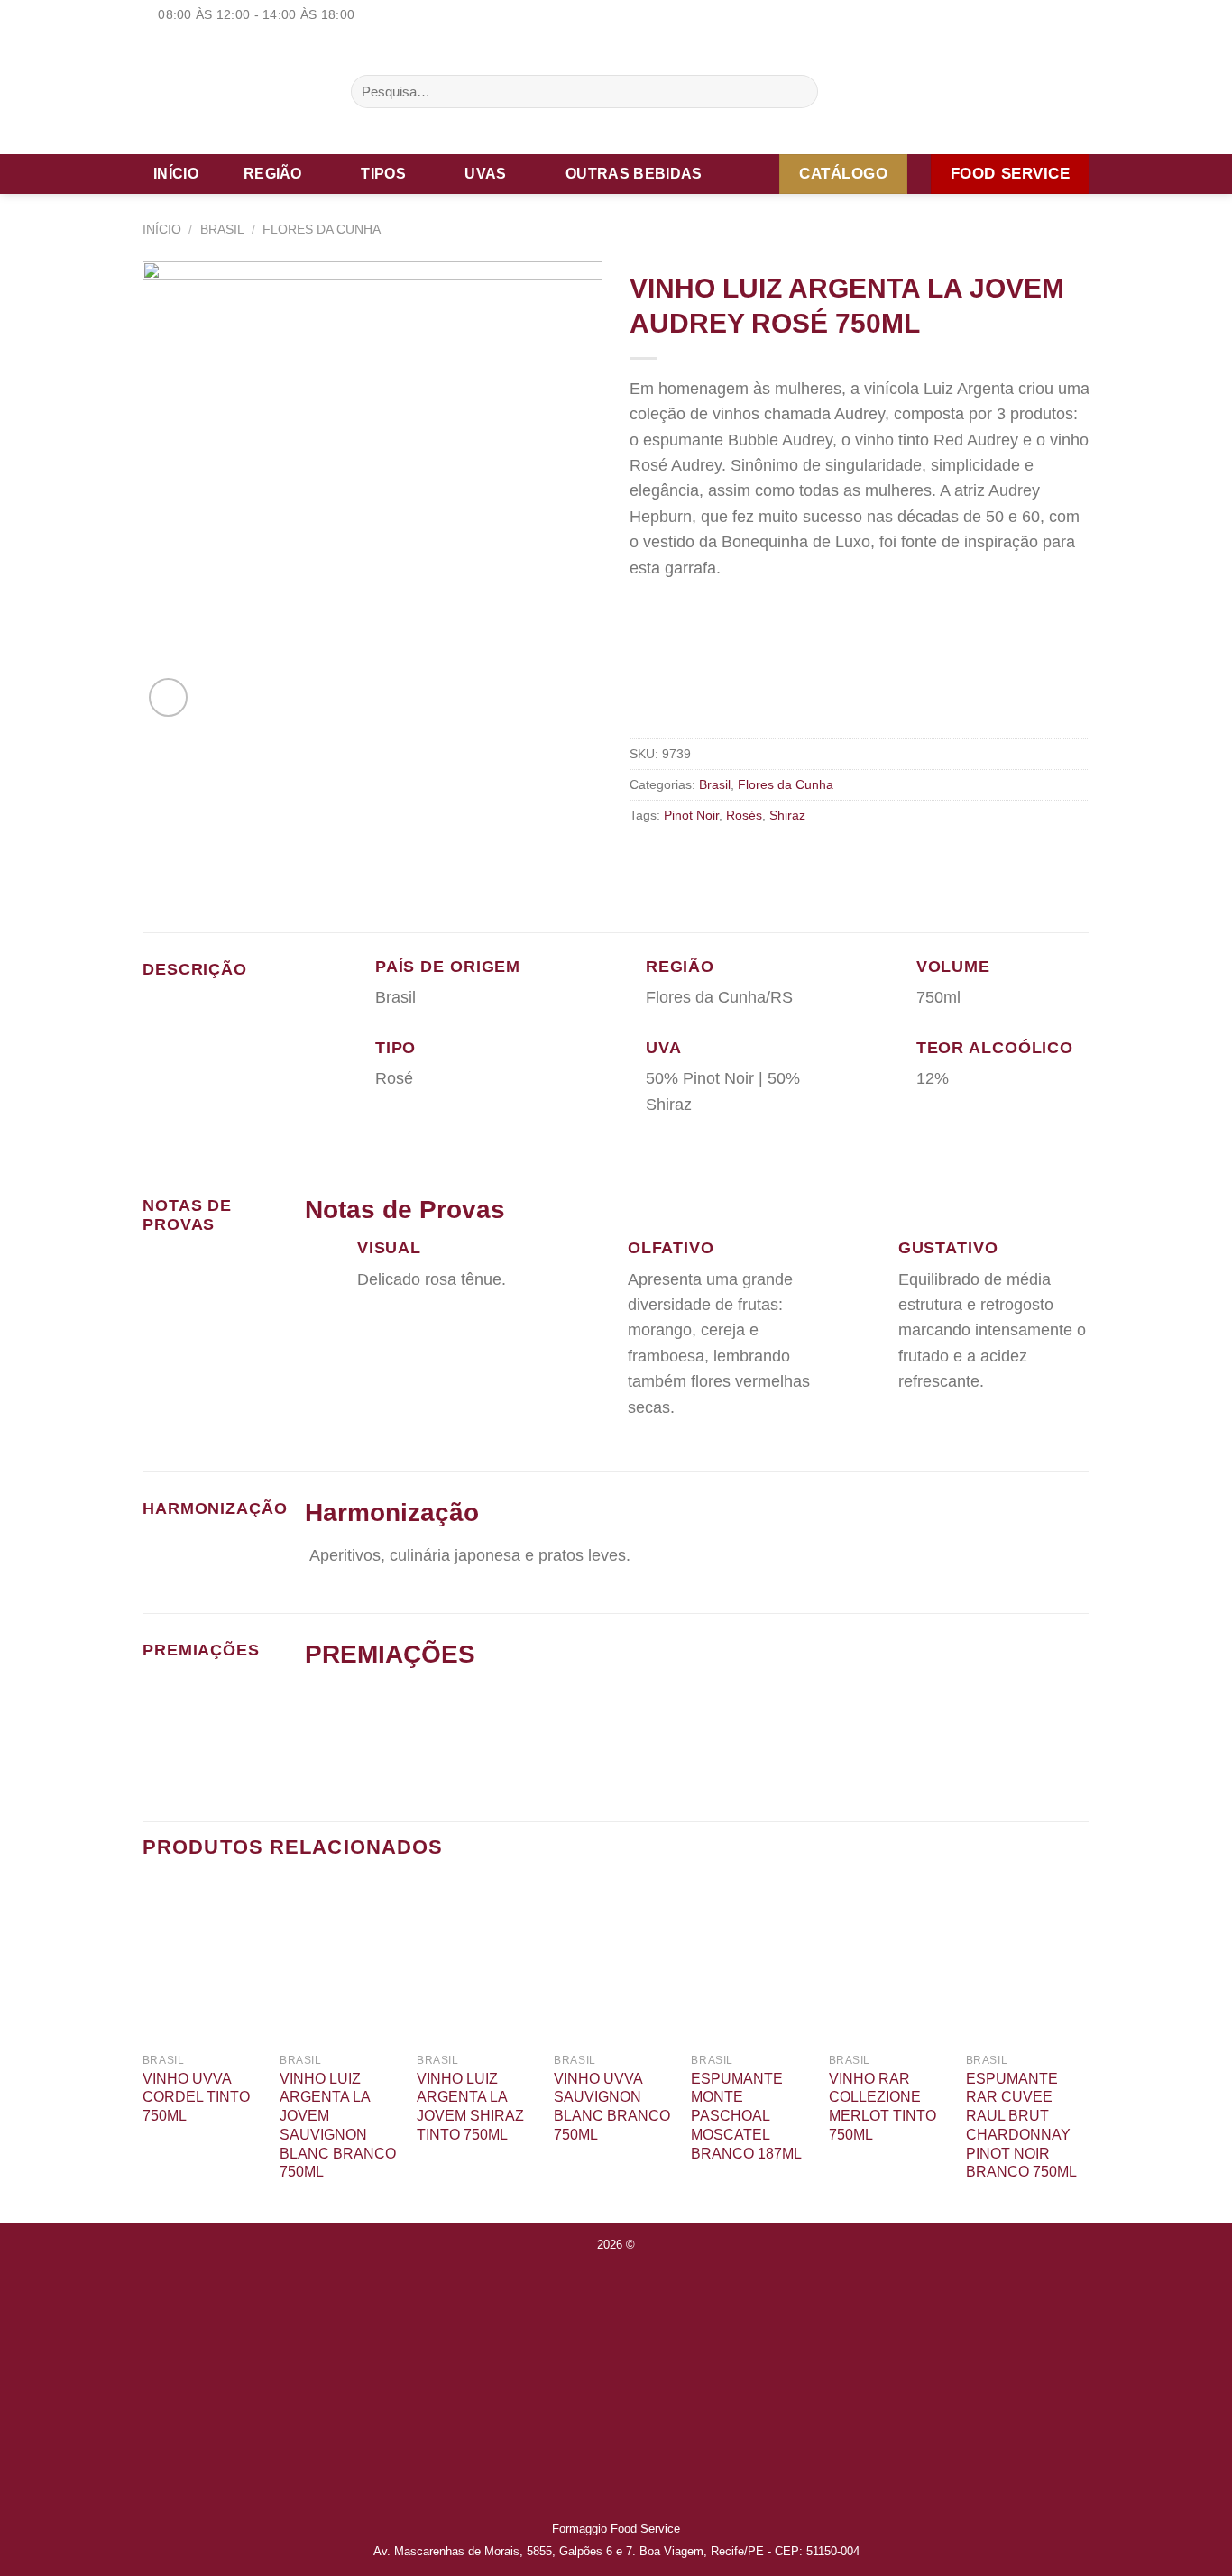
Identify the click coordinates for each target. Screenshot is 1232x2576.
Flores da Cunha (322, 229)
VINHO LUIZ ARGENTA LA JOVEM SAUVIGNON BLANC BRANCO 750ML (338, 2126)
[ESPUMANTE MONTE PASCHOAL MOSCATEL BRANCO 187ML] (751, 1963)
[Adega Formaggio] (233, 92)
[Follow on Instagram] (1060, 15)
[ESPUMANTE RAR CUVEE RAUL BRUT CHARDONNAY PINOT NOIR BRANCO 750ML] (1026, 1963)
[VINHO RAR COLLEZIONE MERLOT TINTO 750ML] (889, 1963)
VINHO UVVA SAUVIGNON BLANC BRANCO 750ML (612, 2107)
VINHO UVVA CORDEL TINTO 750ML (196, 2098)
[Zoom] (168, 697)
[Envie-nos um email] (1080, 15)
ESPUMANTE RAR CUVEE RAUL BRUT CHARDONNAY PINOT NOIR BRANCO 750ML (1021, 2126)
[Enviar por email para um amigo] (667, 856)
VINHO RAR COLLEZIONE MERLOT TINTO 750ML (883, 2107)
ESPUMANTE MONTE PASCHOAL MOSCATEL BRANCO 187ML (746, 2116)
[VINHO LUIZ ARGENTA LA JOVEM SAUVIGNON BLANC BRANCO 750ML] (340, 1963)
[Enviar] (799, 92)
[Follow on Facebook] (1041, 15)
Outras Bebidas (634, 174)
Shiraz (787, 815)
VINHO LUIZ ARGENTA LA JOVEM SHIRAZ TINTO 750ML (470, 2107)
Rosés (744, 815)
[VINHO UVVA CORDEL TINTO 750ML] (202, 1963)
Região (273, 174)
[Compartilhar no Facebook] (642, 856)
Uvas (485, 174)
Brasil (222, 229)
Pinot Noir (691, 815)
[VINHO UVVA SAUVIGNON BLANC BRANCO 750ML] (614, 1963)
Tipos (383, 174)
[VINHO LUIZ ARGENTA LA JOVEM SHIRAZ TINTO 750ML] (477, 1963)
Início (176, 174)
